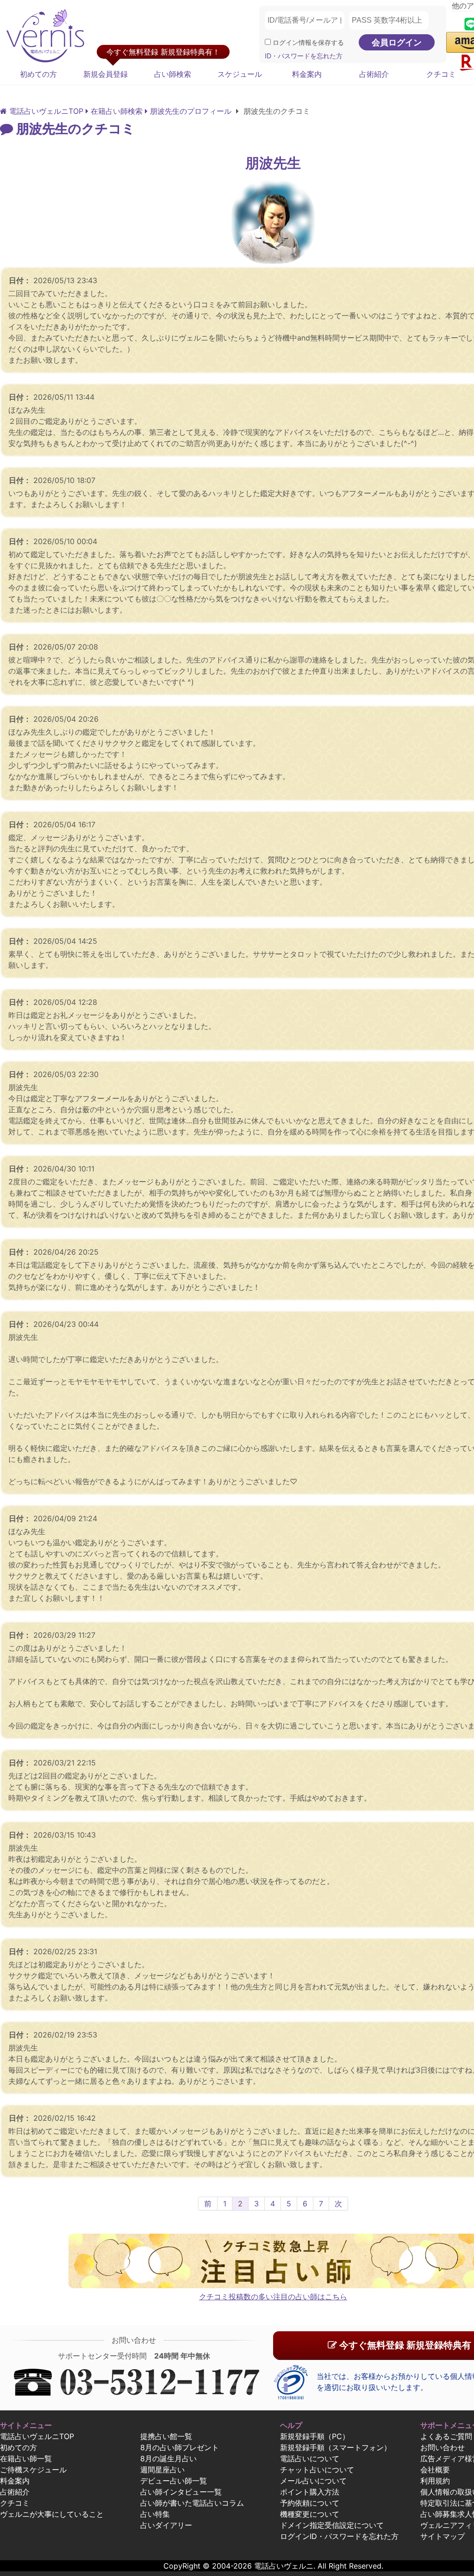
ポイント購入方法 (310, 2492)
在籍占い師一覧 (26, 2458)
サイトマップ (443, 2536)
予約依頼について (310, 2503)
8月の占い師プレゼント (180, 2447)
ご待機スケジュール (33, 2470)
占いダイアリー (166, 2525)
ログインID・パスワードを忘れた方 (339, 2536)
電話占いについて (310, 2458)
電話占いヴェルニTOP (37, 2436)
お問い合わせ (443, 2447)
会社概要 (435, 2470)
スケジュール (240, 74)
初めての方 (38, 74)
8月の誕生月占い (168, 2458)
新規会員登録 (106, 74)
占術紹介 (374, 74)
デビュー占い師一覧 (174, 2481)
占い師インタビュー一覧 (181, 2492)
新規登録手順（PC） (315, 2436)
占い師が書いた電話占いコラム (192, 2503)
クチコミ (15, 2503)
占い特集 (155, 2514)
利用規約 (435, 2481)
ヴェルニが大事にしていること (52, 2514)
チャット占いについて (317, 2470)
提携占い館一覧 (166, 2436)
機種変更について (310, 2514)
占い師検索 (173, 74)
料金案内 (307, 74)
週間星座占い (162, 2470)
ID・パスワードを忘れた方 (304, 56)
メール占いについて (313, 2481)
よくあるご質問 (446, 2436)
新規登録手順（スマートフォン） (336, 2447)
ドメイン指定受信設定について (332, 2525)
